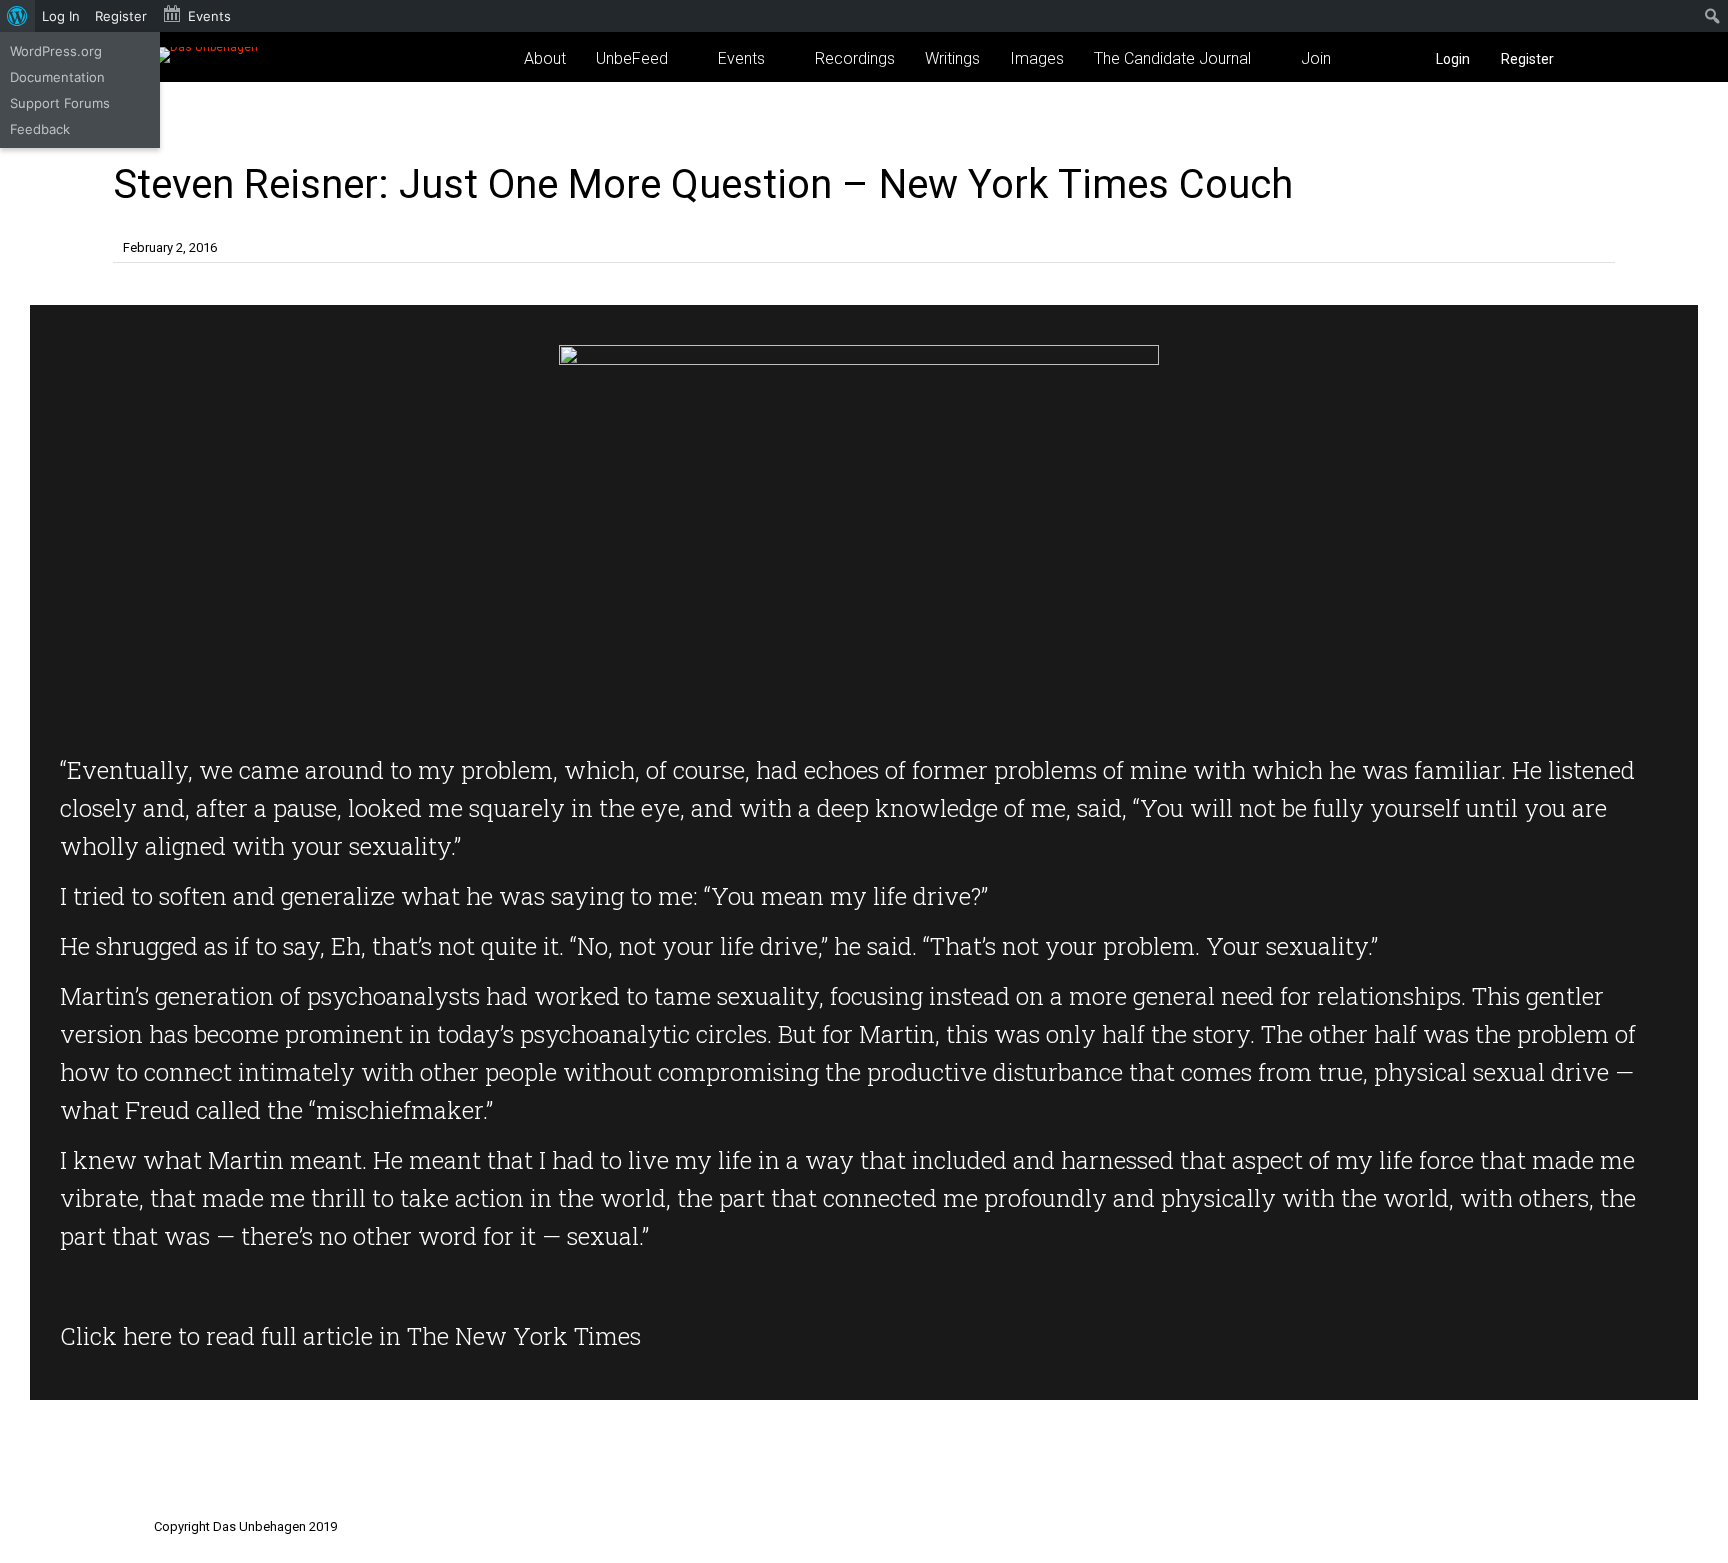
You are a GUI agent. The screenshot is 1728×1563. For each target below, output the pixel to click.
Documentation (57, 77)
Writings (952, 58)
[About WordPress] (17, 16)
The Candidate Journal (1172, 58)
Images (1037, 58)
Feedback (40, 129)
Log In (61, 16)
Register (1527, 59)
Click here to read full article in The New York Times (350, 1336)
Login (1453, 59)
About (545, 58)
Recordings (855, 58)
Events (741, 58)
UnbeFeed (632, 58)
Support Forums (60, 103)
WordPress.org (56, 51)
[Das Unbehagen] (206, 47)
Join (1316, 58)
